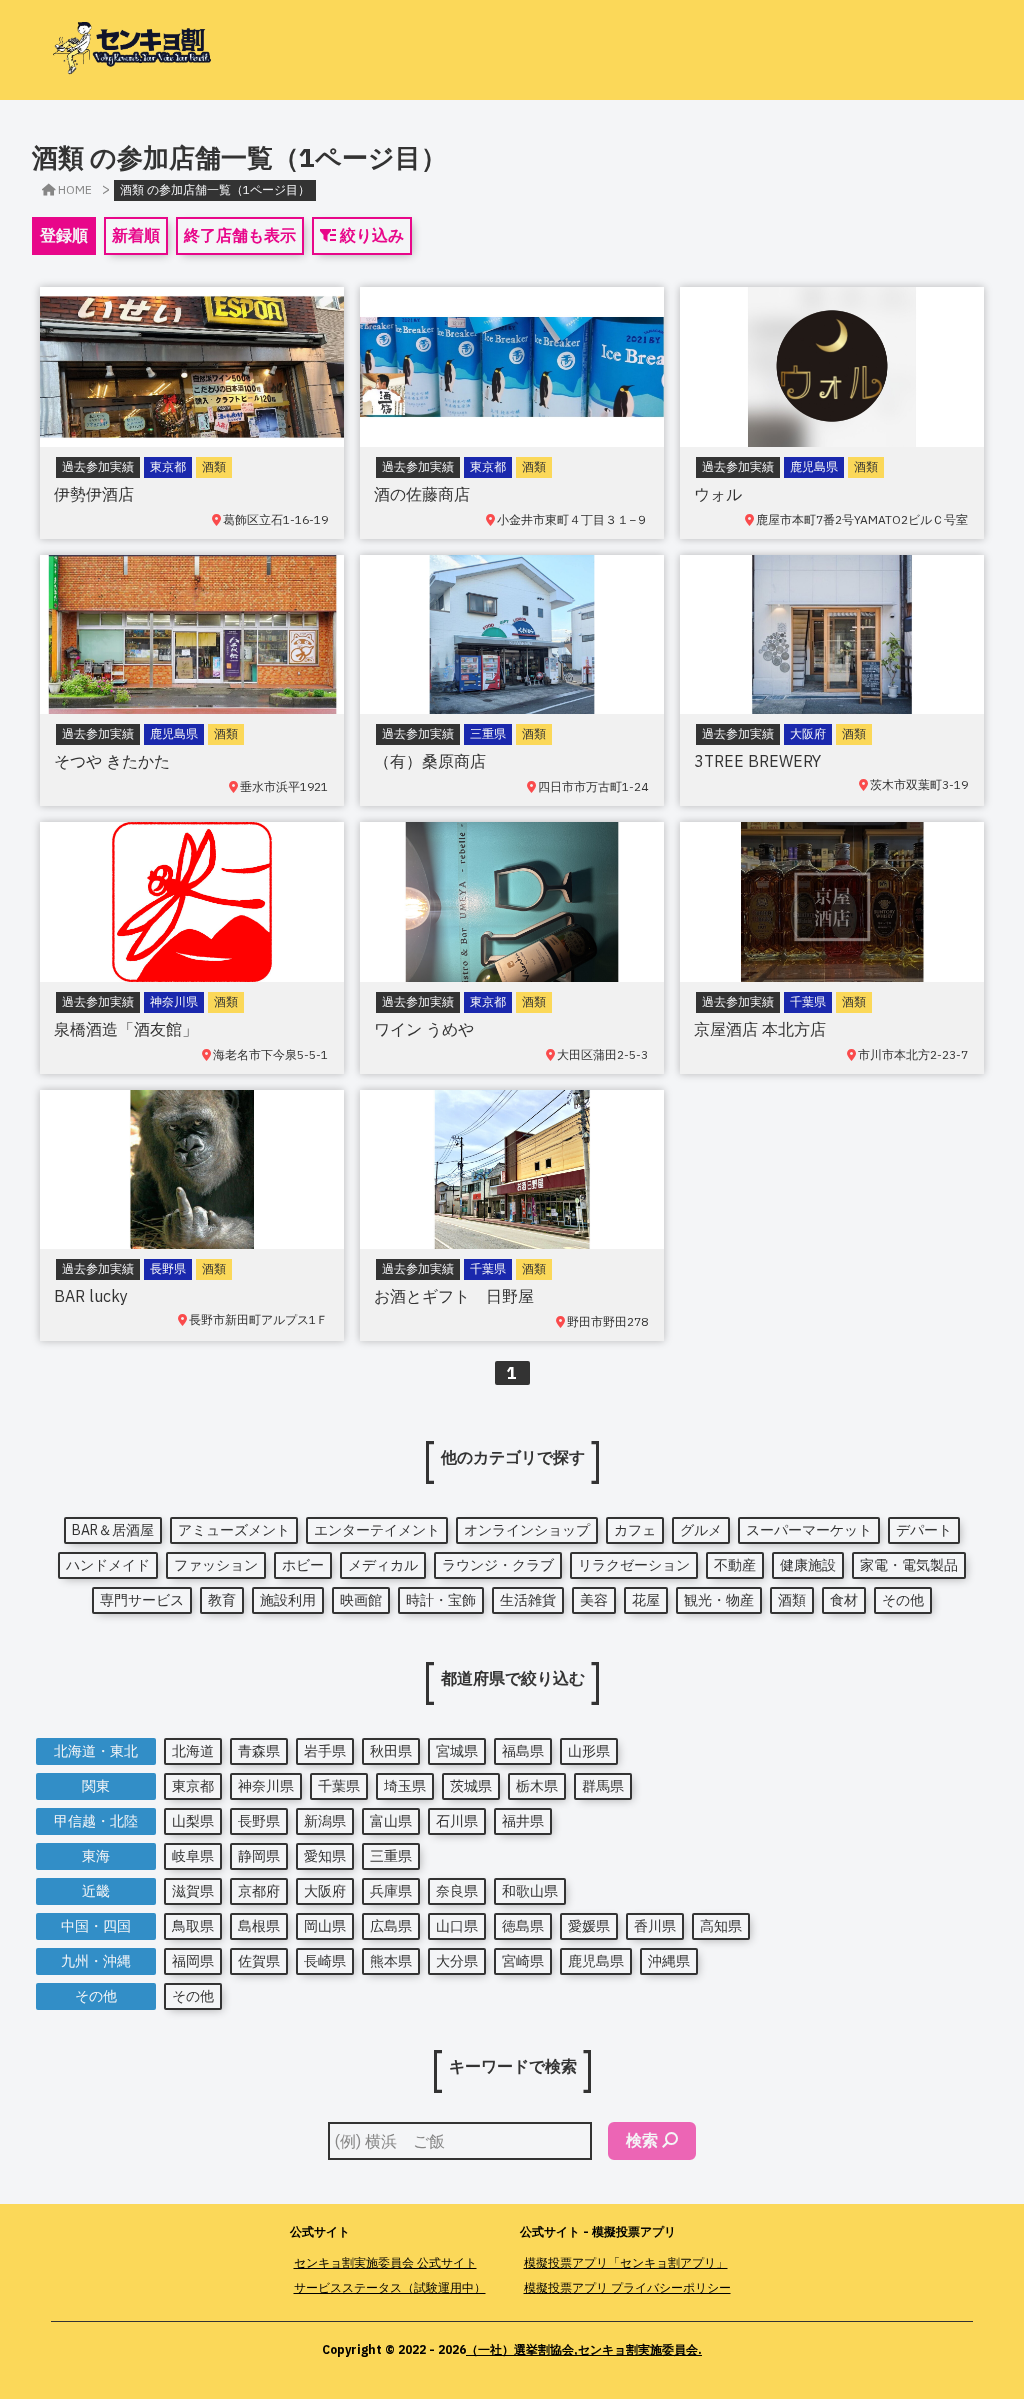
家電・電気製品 (909, 1565)
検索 (642, 2140)
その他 (903, 1600)
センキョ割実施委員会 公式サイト (385, 2262)
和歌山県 (530, 1891)
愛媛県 (589, 1926)
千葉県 (339, 1786)
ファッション (216, 1565)
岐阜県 (193, 1856)
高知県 (721, 1926)
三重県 (391, 1856)
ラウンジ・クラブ (498, 1565)
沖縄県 (669, 1961)
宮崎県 (523, 1961)
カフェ (635, 1530)
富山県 (391, 1821)
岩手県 (325, 1751)
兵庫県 (391, 1891)
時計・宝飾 (441, 1600)
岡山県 (325, 1926)
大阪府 (325, 1891)
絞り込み (370, 235)
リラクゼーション (634, 1565)
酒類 (792, 1600)
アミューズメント (234, 1530)
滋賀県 (193, 1891)
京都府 (259, 1891)
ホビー (303, 1565)
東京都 (193, 1786)
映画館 (361, 1600)
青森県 (259, 1751)
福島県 (523, 1751)
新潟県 (325, 1821)
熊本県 (391, 1961)
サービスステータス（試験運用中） (390, 2287)
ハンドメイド (108, 1565)
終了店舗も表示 (240, 235)
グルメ (701, 1530)
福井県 (523, 1821)
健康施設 (808, 1565)
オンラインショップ (527, 1530)
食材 (844, 1600)
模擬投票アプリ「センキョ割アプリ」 (626, 2262)
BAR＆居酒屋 (113, 1530)
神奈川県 (266, 1786)
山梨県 (193, 1821)
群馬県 (603, 1786)
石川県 (457, 1821)
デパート (924, 1530)
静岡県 (259, 1856)
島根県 (259, 1926)
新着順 (136, 235)
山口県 (457, 1926)
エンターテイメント (377, 1530)
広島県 (391, 1926)
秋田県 (391, 1751)
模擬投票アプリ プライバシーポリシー (627, 2287)
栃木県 (537, 1786)
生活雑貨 (528, 1600)
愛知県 (325, 1856)
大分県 (457, 1961)
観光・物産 (719, 1600)
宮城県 (457, 1751)
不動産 (735, 1565)
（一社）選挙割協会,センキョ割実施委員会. (584, 2349)
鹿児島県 (596, 1961)
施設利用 (288, 1600)
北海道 (193, 1751)
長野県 (259, 1821)
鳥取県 (193, 1926)
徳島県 (523, 1926)
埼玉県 (405, 1786)
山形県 (589, 1751)
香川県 (655, 1926)
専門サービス (142, 1600)
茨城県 (471, 1786)
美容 (594, 1600)
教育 (222, 1600)
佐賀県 (259, 1961)
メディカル (383, 1565)
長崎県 (325, 1961)
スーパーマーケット (809, 1530)
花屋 (646, 1600)
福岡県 (193, 1961)
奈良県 (457, 1891)
